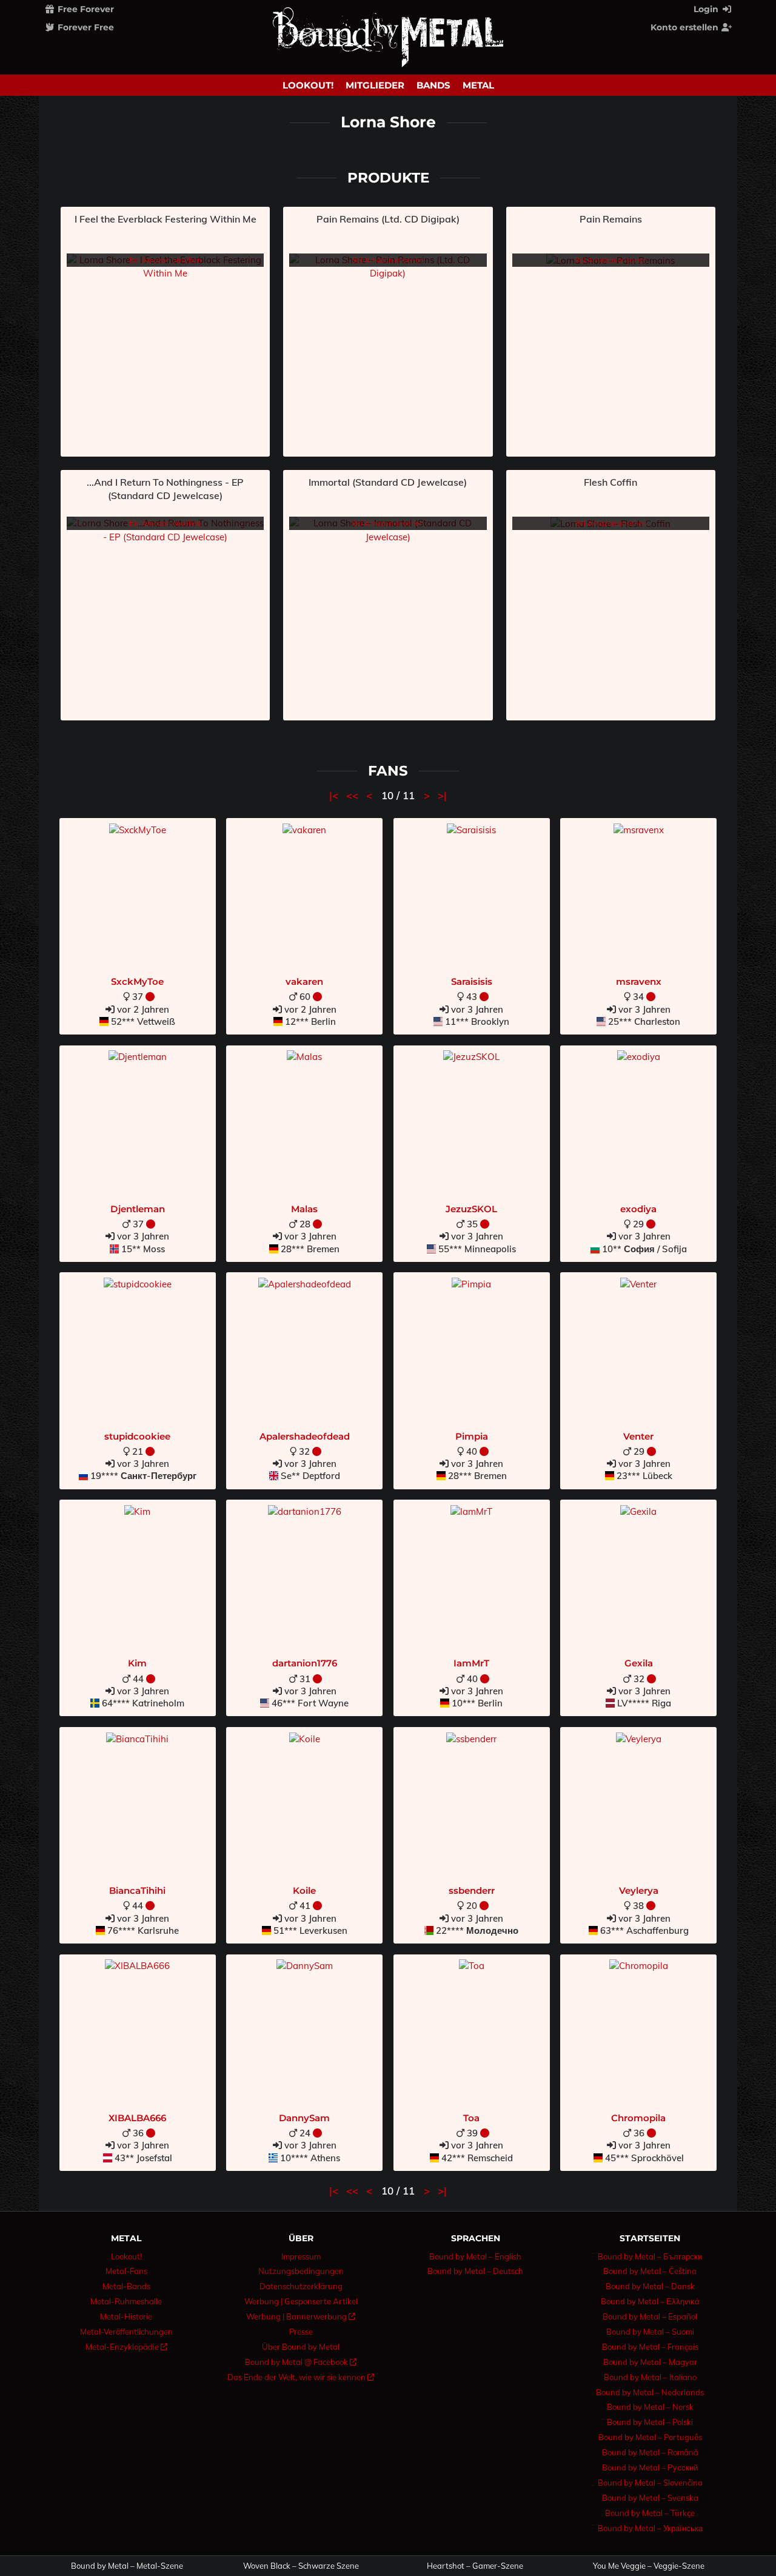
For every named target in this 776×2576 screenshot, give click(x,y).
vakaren (304, 981)
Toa (471, 2118)
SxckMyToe (137, 981)
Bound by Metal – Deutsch (475, 2271)
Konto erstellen (686, 27)
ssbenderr (472, 1890)
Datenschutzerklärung (301, 2286)
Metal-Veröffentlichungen (126, 2332)
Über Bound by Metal (301, 2347)
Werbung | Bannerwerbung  (301, 2316)
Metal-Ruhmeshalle (126, 2301)
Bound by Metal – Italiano (650, 2377)
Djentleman (138, 1209)
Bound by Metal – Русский (650, 2467)
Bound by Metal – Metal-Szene (127, 2566)
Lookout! (308, 85)
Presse (301, 2332)
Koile (304, 1890)
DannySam (304, 2118)
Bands (433, 85)
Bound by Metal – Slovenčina (650, 2483)
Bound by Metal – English (475, 2256)
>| (442, 795)
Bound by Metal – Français (650, 2347)
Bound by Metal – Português (650, 2437)
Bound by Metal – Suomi (650, 2332)
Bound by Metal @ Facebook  (301, 2362)
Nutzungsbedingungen (301, 2271)
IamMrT (471, 1663)
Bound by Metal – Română (650, 2452)
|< (335, 795)
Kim (137, 1663)
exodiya (638, 1209)
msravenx (639, 981)
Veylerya (639, 1890)
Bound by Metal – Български (650, 2256)
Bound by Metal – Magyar (650, 2362)
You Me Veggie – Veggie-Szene (649, 2566)
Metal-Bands (126, 2286)
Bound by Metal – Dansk (650, 2286)
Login (707, 9)
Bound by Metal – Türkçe (650, 2513)
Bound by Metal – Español (650, 2316)
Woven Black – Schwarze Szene (301, 2566)
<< (354, 795)
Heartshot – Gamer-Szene (475, 2566)
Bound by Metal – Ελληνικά (650, 2301)
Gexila (639, 1663)
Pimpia (472, 1436)
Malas (304, 1209)
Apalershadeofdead (305, 1436)
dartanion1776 (305, 1663)
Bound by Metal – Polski (650, 2422)
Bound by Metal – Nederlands (650, 2392)
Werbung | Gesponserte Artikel (301, 2301)
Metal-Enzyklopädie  (126, 2347)
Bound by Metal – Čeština (650, 2271)
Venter (638, 1436)
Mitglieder (375, 85)
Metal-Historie (126, 2316)
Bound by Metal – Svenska (650, 2498)
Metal (478, 85)
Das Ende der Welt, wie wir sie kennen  (301, 2377)
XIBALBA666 (137, 2118)
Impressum (301, 2256)
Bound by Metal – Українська (650, 2528)
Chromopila (638, 2118)
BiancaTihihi (137, 1890)
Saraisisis (472, 981)
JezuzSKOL (471, 1209)
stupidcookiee (137, 1436)
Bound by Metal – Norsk (650, 2407)
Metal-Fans (126, 2271)
